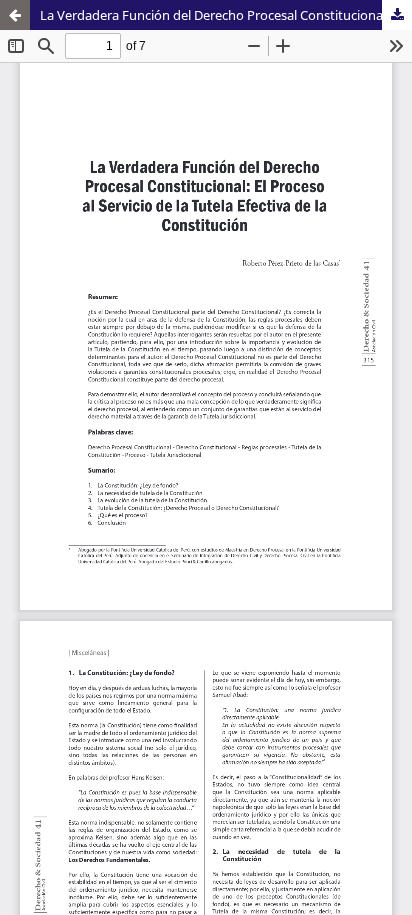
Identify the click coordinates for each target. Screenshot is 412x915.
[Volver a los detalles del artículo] (15, 15)
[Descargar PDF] (397, 15)
